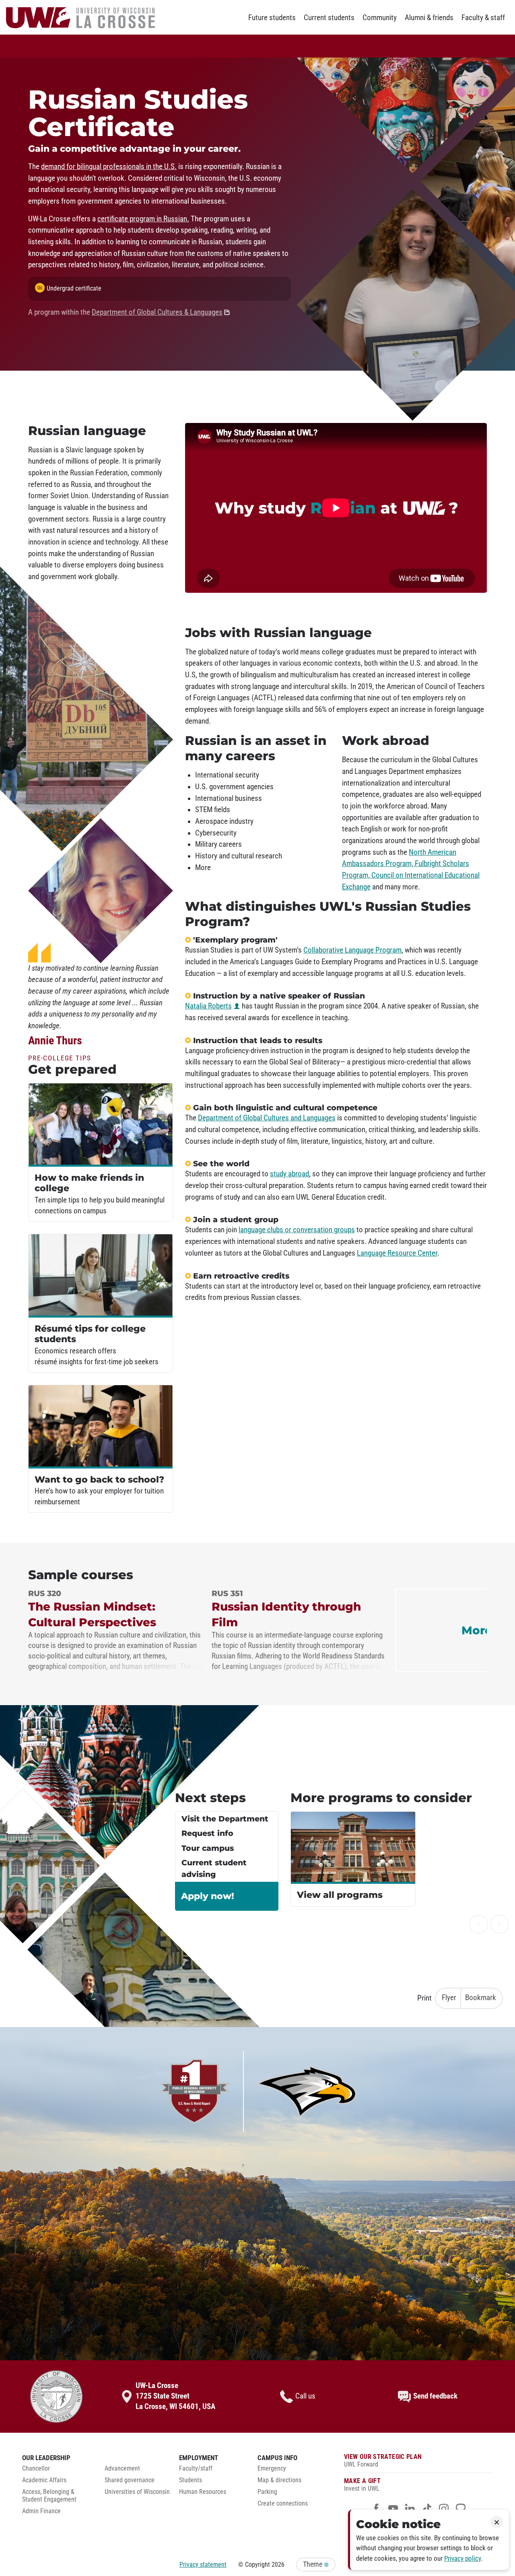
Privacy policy (462, 2558)
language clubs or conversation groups (297, 1230)
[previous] (479, 1924)
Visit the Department (225, 1819)
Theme (313, 2564)
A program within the (125, 312)
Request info (207, 1833)
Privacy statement (203, 2565)
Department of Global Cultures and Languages (267, 1118)
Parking (267, 2492)
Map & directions (279, 2480)
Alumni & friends (429, 18)
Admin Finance (41, 2511)
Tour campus (208, 1848)
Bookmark (481, 1998)
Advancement (122, 2469)
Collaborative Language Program (352, 950)
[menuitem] (57, 2471)
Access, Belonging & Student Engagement (49, 2496)
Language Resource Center (397, 1253)
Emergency (272, 2469)
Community (380, 18)
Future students (272, 18)
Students (191, 2480)
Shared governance (130, 2480)
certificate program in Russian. (143, 219)
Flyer (449, 1998)
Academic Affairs (44, 2480)
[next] (500, 1924)
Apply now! (208, 1896)
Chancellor (36, 2469)
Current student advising (214, 1869)
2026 (278, 2565)
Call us (305, 2396)
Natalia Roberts (208, 1006)
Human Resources (203, 2492)
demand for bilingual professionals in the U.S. (109, 167)
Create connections (283, 2504)
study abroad (289, 1174)
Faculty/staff (196, 2469)
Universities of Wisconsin (137, 2492)
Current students (329, 18)
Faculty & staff (483, 18)
